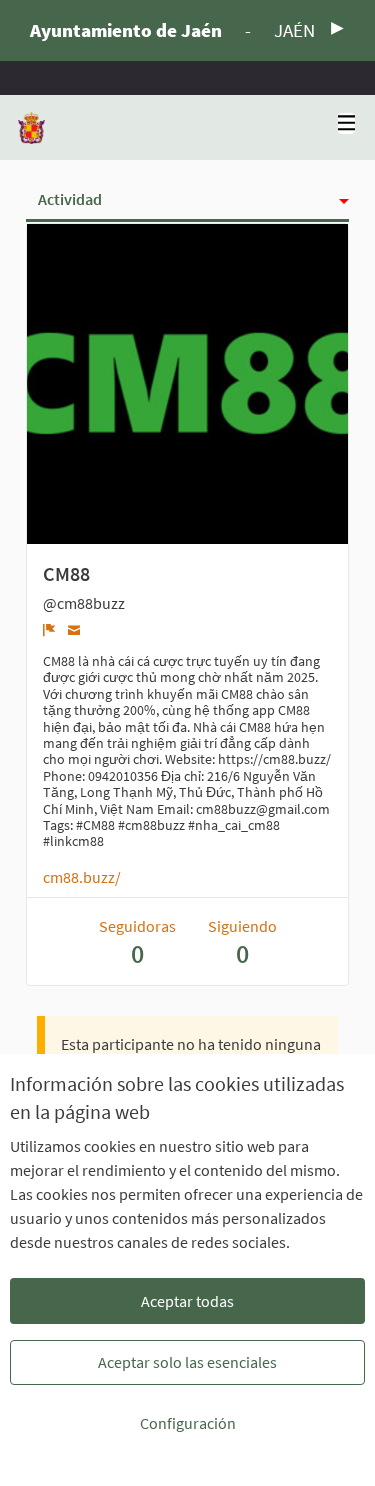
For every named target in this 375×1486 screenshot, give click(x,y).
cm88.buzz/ (82, 877)
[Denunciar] (49, 630)
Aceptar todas (187, 1301)
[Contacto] (74, 629)
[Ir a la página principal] (31, 127)
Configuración (188, 1423)
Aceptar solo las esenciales (187, 1362)
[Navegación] (347, 123)
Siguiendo (242, 942)
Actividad (70, 199)
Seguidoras (137, 942)
